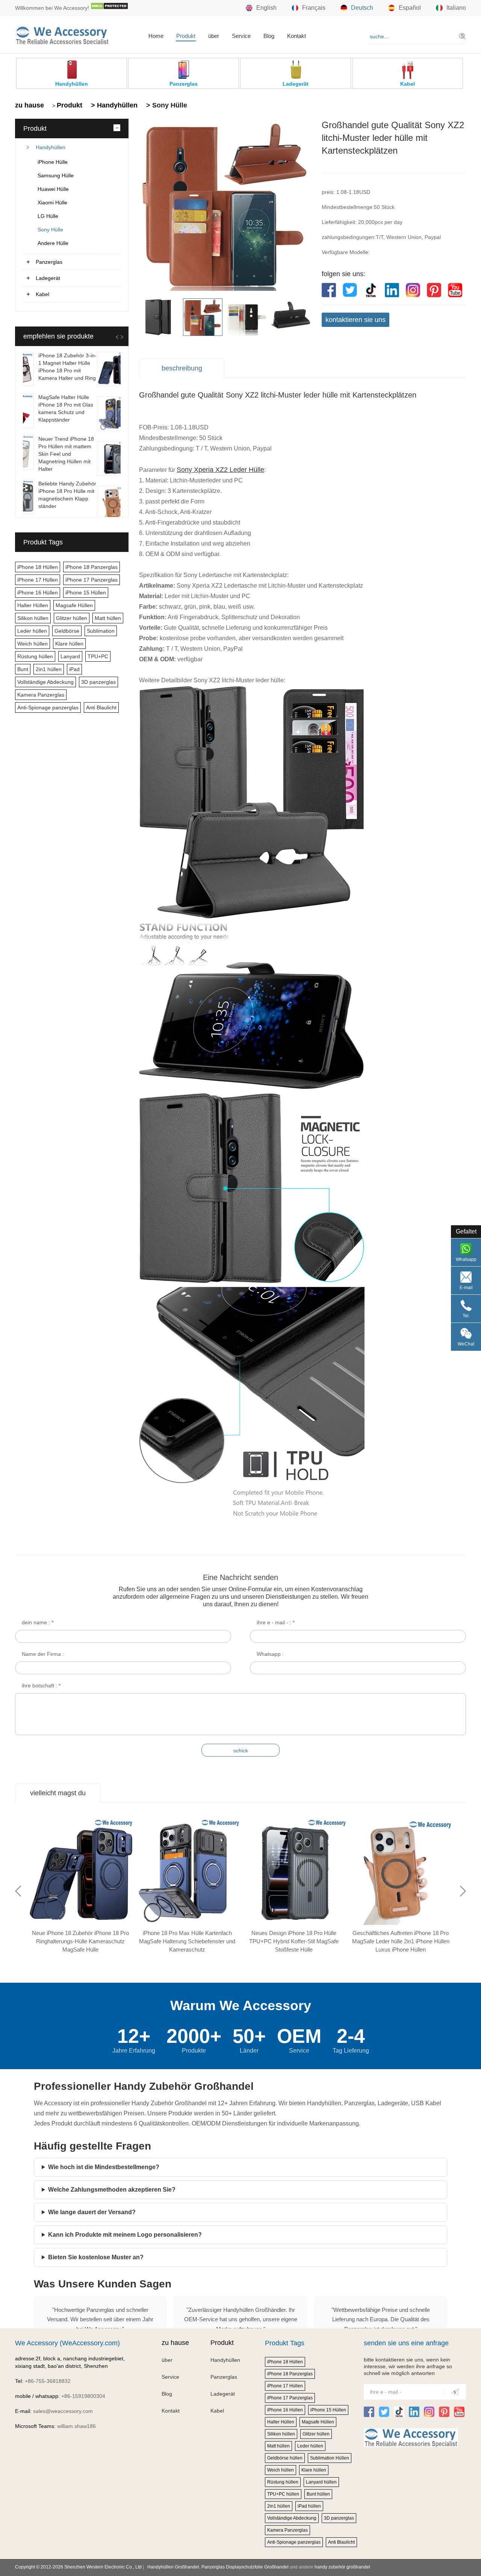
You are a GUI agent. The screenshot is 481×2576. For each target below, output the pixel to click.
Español (410, 8)
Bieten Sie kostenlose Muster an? (96, 2257)
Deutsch (362, 8)
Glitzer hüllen (72, 618)
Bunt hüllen (318, 2494)
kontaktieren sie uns (355, 320)
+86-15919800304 (83, 2396)
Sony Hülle (50, 230)
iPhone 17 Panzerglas (92, 580)
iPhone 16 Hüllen (38, 593)
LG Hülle (48, 216)
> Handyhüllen (113, 105)
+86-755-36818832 (48, 2381)
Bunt (23, 669)
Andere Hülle (53, 243)
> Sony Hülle (166, 105)
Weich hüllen (33, 644)
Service (241, 36)
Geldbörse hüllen (285, 2458)
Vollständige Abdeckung (45, 682)
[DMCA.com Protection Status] (109, 8)
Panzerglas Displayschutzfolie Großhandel (245, 2567)
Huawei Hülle (53, 189)
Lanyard (70, 656)
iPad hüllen (309, 2506)
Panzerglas (49, 262)
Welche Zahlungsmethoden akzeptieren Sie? (112, 2190)
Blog (269, 36)
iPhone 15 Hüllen (86, 593)
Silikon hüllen (33, 618)
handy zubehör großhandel (342, 2567)
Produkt (186, 36)
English (266, 8)
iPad (74, 669)
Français (314, 8)
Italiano (456, 8)
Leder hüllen (32, 631)
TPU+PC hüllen (283, 2494)
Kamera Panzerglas (41, 695)
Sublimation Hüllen (330, 2458)
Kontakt (296, 36)
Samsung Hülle (56, 175)
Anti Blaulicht (101, 707)
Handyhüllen (51, 147)
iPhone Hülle (53, 162)
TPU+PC (98, 656)
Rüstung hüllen (35, 656)
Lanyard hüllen (321, 2482)
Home (156, 36)
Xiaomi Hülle (52, 203)
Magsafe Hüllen (74, 605)
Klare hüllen (69, 644)
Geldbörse (67, 631)
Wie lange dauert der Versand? (92, 2212)
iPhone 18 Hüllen (38, 567)
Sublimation (101, 631)
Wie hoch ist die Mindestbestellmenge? (104, 2167)
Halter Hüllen (33, 605)
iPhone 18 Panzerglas (92, 567)
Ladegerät (48, 278)
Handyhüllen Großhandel (173, 2567)
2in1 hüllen (49, 669)
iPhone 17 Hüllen (38, 580)
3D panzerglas (98, 682)
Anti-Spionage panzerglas (48, 707)
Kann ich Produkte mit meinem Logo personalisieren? (125, 2235)
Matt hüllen (108, 618)
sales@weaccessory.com (63, 2411)
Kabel (42, 294)
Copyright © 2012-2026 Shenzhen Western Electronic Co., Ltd (78, 2567)
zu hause (29, 105)
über (214, 36)
